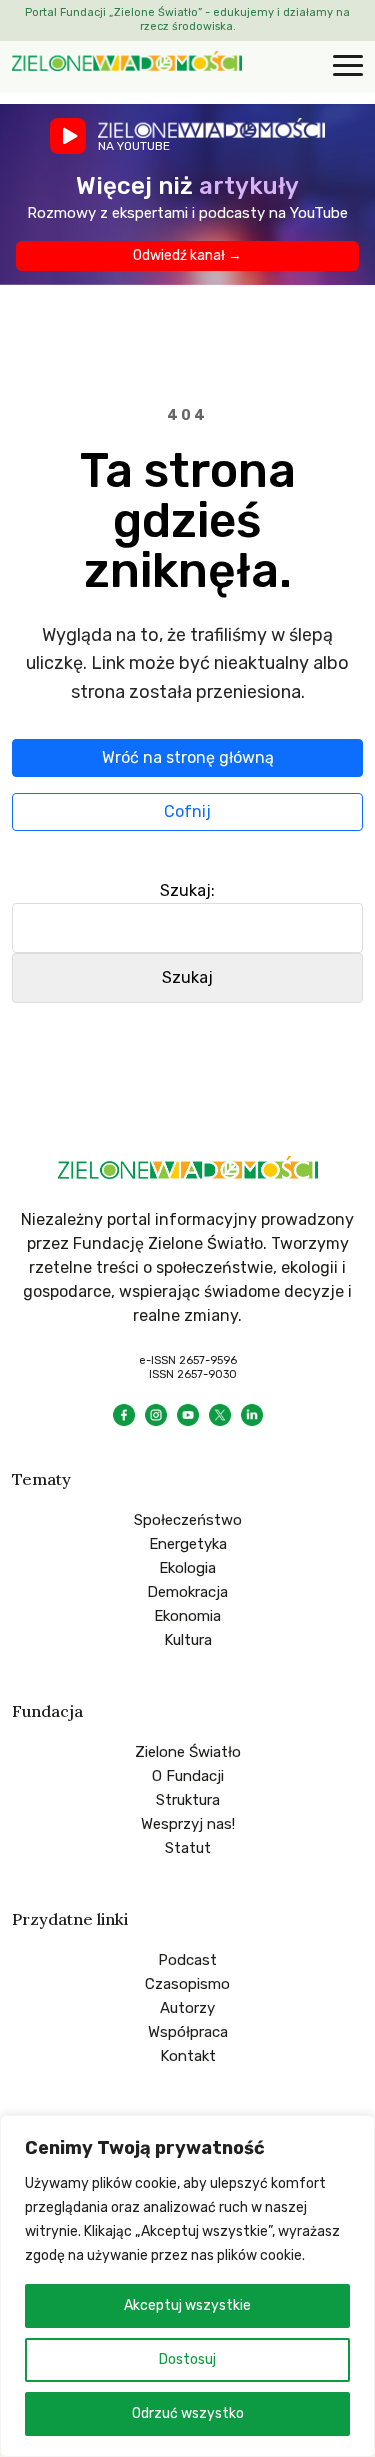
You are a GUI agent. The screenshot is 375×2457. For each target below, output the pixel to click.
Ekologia (187, 1568)
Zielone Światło (188, 1752)
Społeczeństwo (188, 1520)
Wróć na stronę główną (188, 757)
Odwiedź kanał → (187, 255)
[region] (187, 2286)
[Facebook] (124, 1415)
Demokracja (187, 1592)
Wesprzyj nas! (188, 1824)
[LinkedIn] (252, 1415)
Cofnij (187, 811)
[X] (220, 1415)
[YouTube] (188, 1415)
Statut (188, 1848)
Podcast (187, 1960)
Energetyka (188, 1544)
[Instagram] (156, 1415)
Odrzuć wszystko (188, 2413)
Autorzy (187, 2008)
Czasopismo (187, 1984)
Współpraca (188, 2032)
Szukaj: (187, 890)
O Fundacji (188, 1776)
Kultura (188, 1640)
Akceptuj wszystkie (187, 2305)
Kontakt (188, 2056)
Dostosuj (187, 2359)
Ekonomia (187, 1616)
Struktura (188, 1800)
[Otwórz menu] (345, 67)
